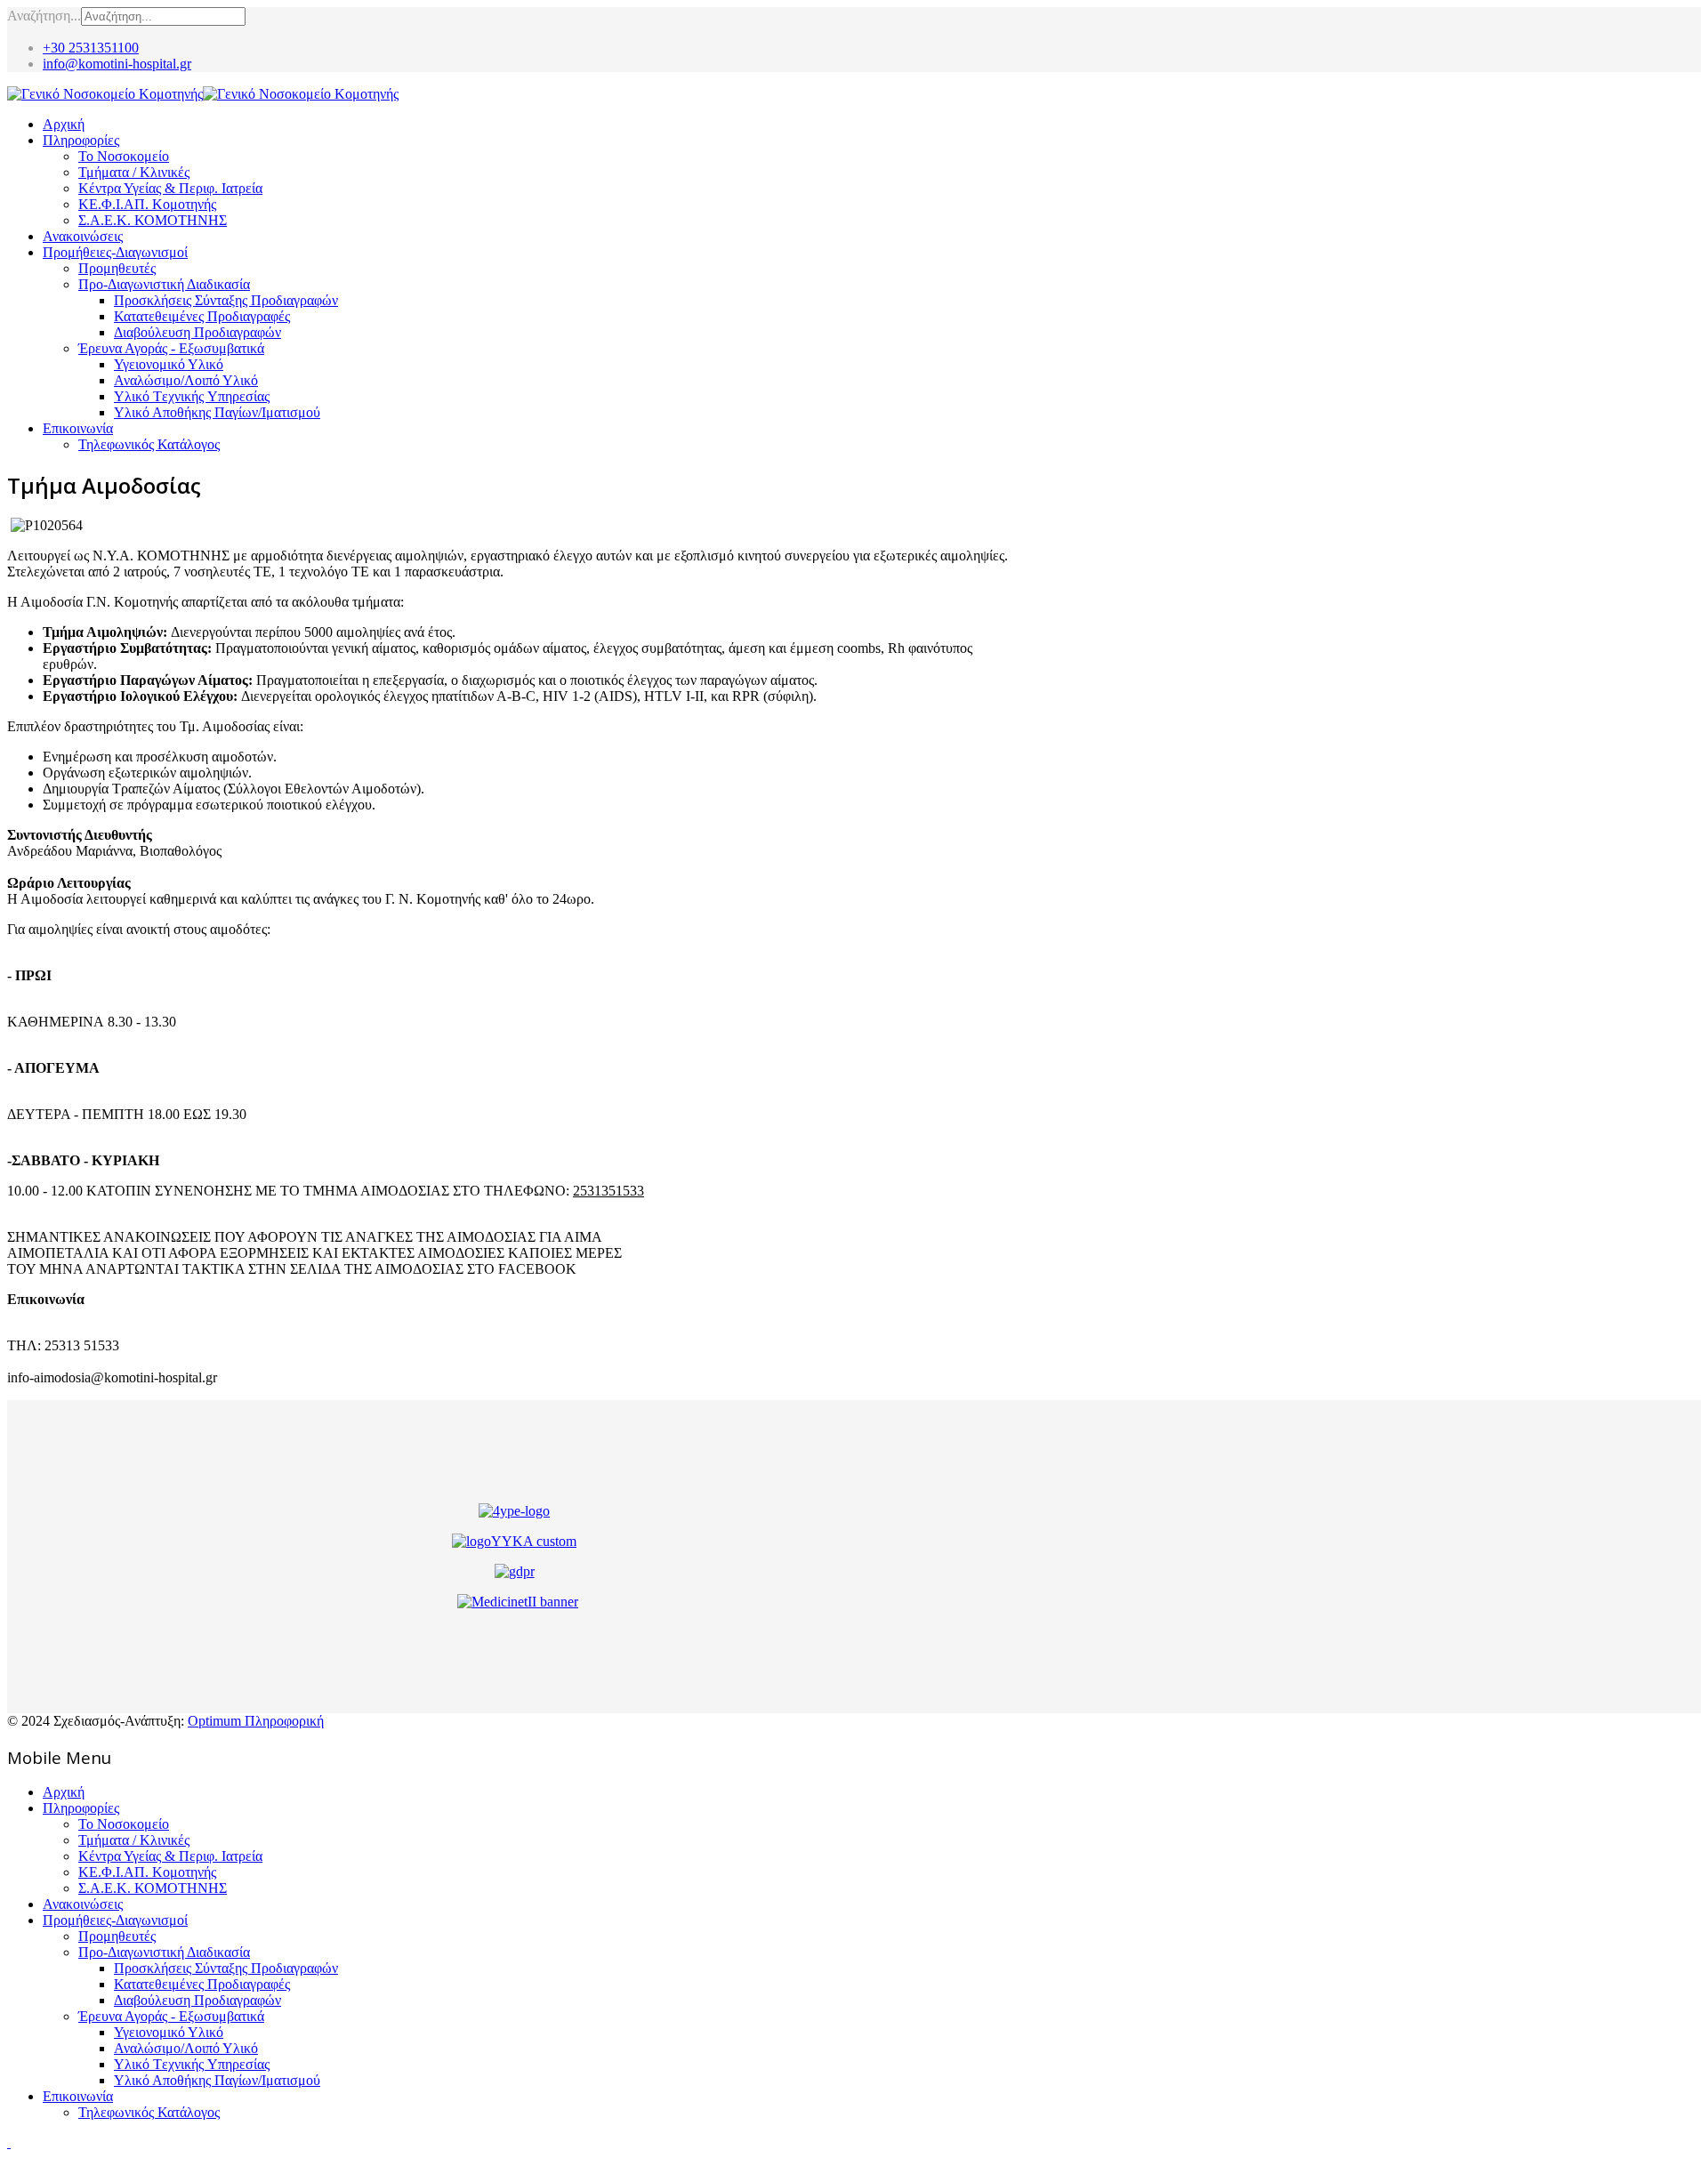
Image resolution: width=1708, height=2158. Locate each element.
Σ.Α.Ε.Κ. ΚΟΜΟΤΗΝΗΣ (153, 220)
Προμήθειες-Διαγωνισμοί (115, 252)
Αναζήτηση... (44, 16)
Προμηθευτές (117, 268)
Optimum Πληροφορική (256, 1721)
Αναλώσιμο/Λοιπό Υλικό (186, 380)
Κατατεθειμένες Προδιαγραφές (202, 316)
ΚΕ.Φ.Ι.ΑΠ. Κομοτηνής (147, 204)
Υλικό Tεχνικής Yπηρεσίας (192, 396)
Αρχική (64, 124)
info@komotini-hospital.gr (117, 64)
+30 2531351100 (91, 48)
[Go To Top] (9, 2142)
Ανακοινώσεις (83, 236)
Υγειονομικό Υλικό (169, 364)
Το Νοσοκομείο (124, 156)
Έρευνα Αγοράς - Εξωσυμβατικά (171, 348)
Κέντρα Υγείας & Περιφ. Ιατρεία (170, 188)
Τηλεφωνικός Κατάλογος (149, 444)
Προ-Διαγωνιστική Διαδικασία (164, 284)
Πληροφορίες (81, 140)
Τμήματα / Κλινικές (134, 172)
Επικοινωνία (78, 428)
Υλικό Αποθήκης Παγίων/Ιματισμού (217, 412)
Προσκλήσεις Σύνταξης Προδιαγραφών (226, 300)
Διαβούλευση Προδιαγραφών (197, 332)
